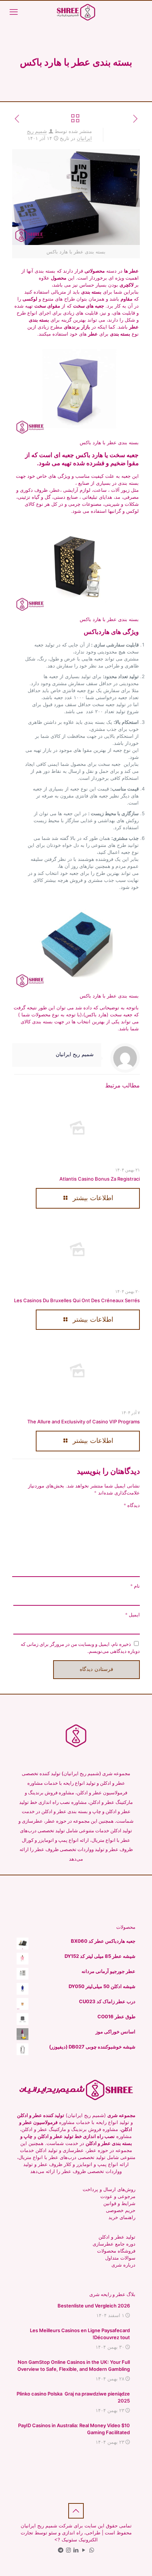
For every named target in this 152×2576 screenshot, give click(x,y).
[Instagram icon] (68, 2550)
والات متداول (118, 2258)
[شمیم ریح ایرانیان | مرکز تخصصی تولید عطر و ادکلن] (76, 12)
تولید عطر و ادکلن (117, 2237)
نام (135, 1586)
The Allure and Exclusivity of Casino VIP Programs (84, 1422)
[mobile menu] (14, 12)
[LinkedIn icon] (76, 2550)
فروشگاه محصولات (116, 2251)
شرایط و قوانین (119, 2203)
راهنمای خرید (122, 2217)
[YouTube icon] (84, 2550)
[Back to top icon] (76, 2511)
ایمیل (132, 1615)
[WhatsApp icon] (92, 2550)
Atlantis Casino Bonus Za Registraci (100, 1179)
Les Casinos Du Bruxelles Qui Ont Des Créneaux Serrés (77, 1300)
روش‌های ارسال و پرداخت (109, 2189)
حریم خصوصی (121, 2210)
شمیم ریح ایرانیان (75, 1054)
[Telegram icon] (61, 2550)
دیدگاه (132, 1505)
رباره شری (122, 2265)
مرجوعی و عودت (118, 2196)
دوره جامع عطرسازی (114, 2244)
